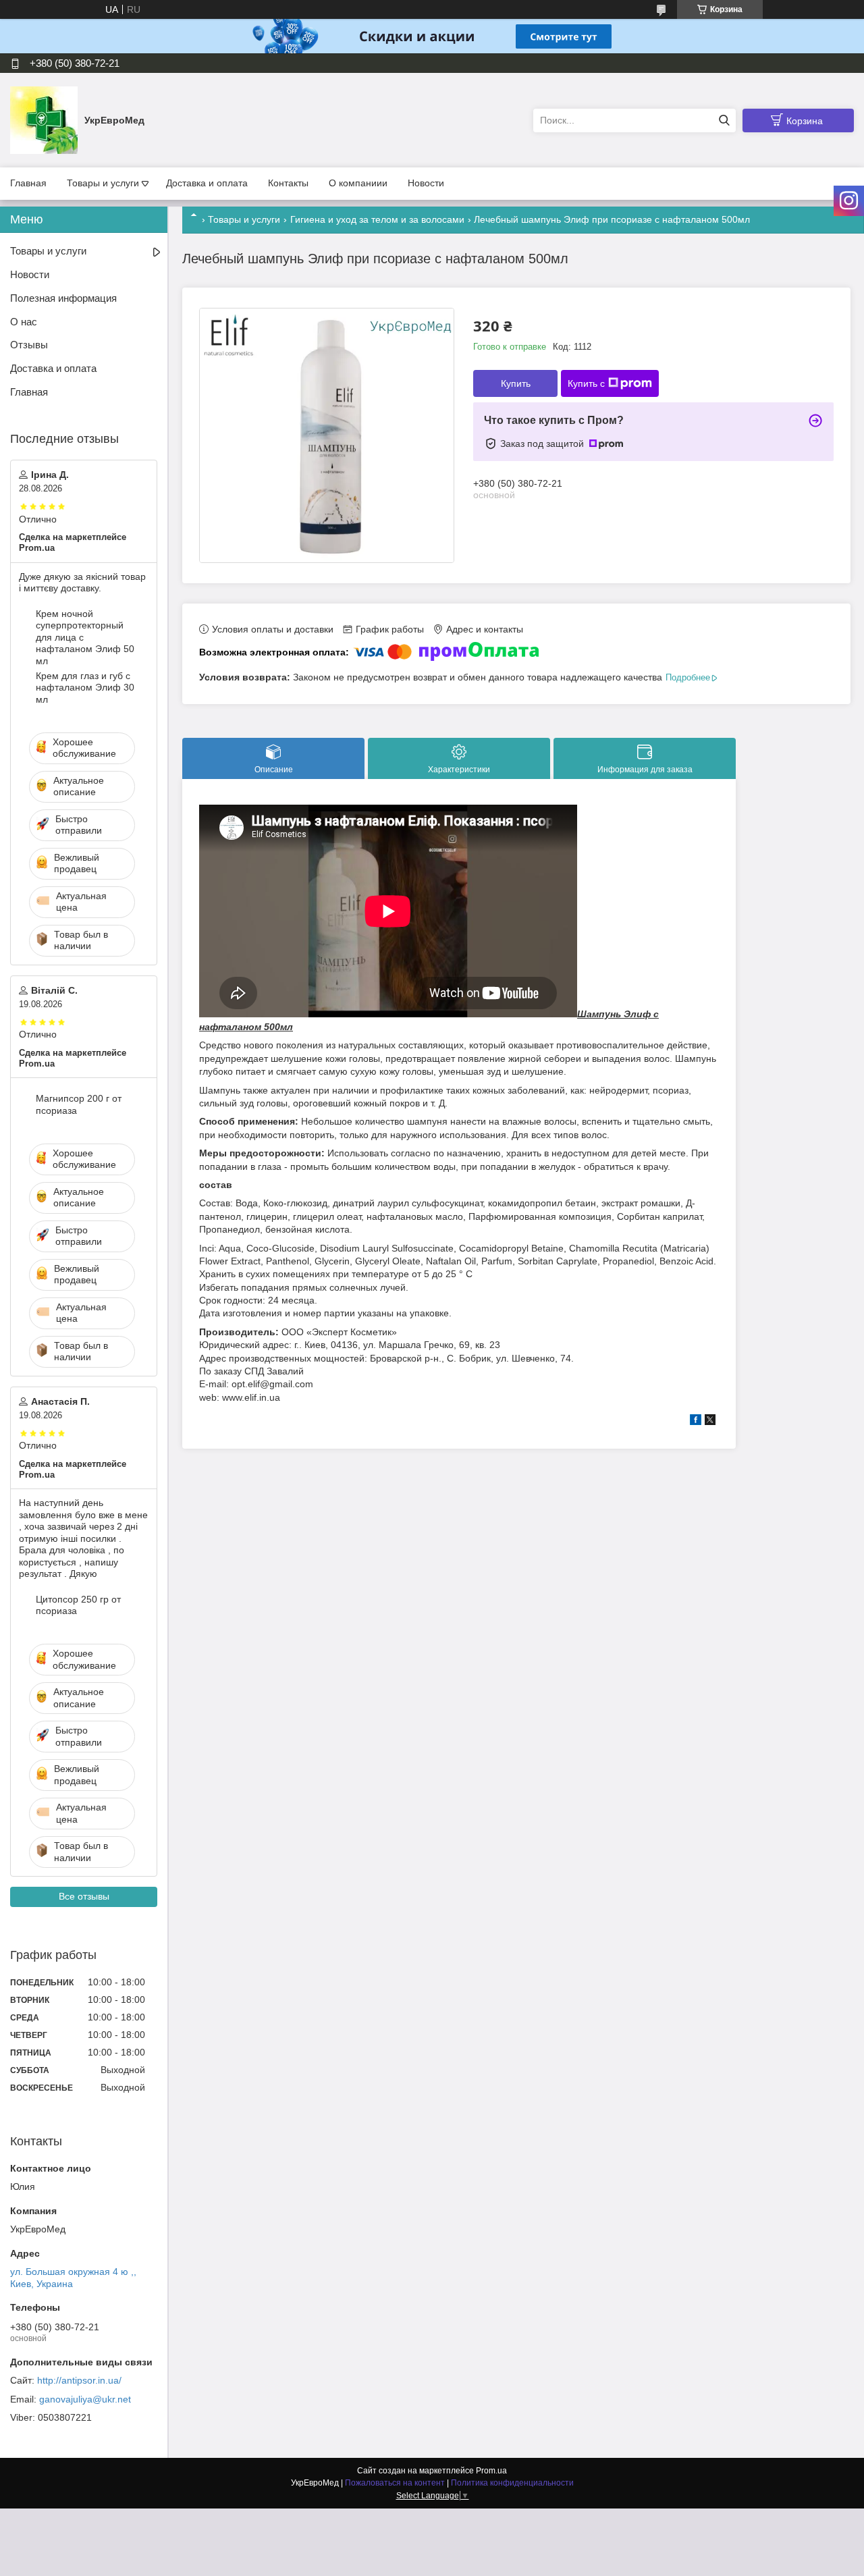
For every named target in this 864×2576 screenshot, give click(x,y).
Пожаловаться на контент (395, 2483)
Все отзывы (84, 1896)
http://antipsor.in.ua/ (79, 2380)
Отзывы (29, 345)
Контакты (288, 183)
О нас (24, 322)
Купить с (586, 383)
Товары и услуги (103, 183)
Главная (28, 183)
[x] (710, 1422)
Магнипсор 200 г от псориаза (79, 1104)
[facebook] (696, 1422)
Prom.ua (491, 2471)
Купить (516, 383)
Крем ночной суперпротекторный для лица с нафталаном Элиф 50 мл (85, 637)
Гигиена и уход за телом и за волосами (377, 219)
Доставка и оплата (207, 183)
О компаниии (358, 183)
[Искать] (724, 120)
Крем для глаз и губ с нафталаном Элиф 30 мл (85, 688)
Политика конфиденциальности (512, 2483)
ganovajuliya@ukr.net (85, 2399)
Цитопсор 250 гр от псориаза (78, 1605)
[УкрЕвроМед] (44, 119)
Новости (426, 183)
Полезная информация (63, 298)
